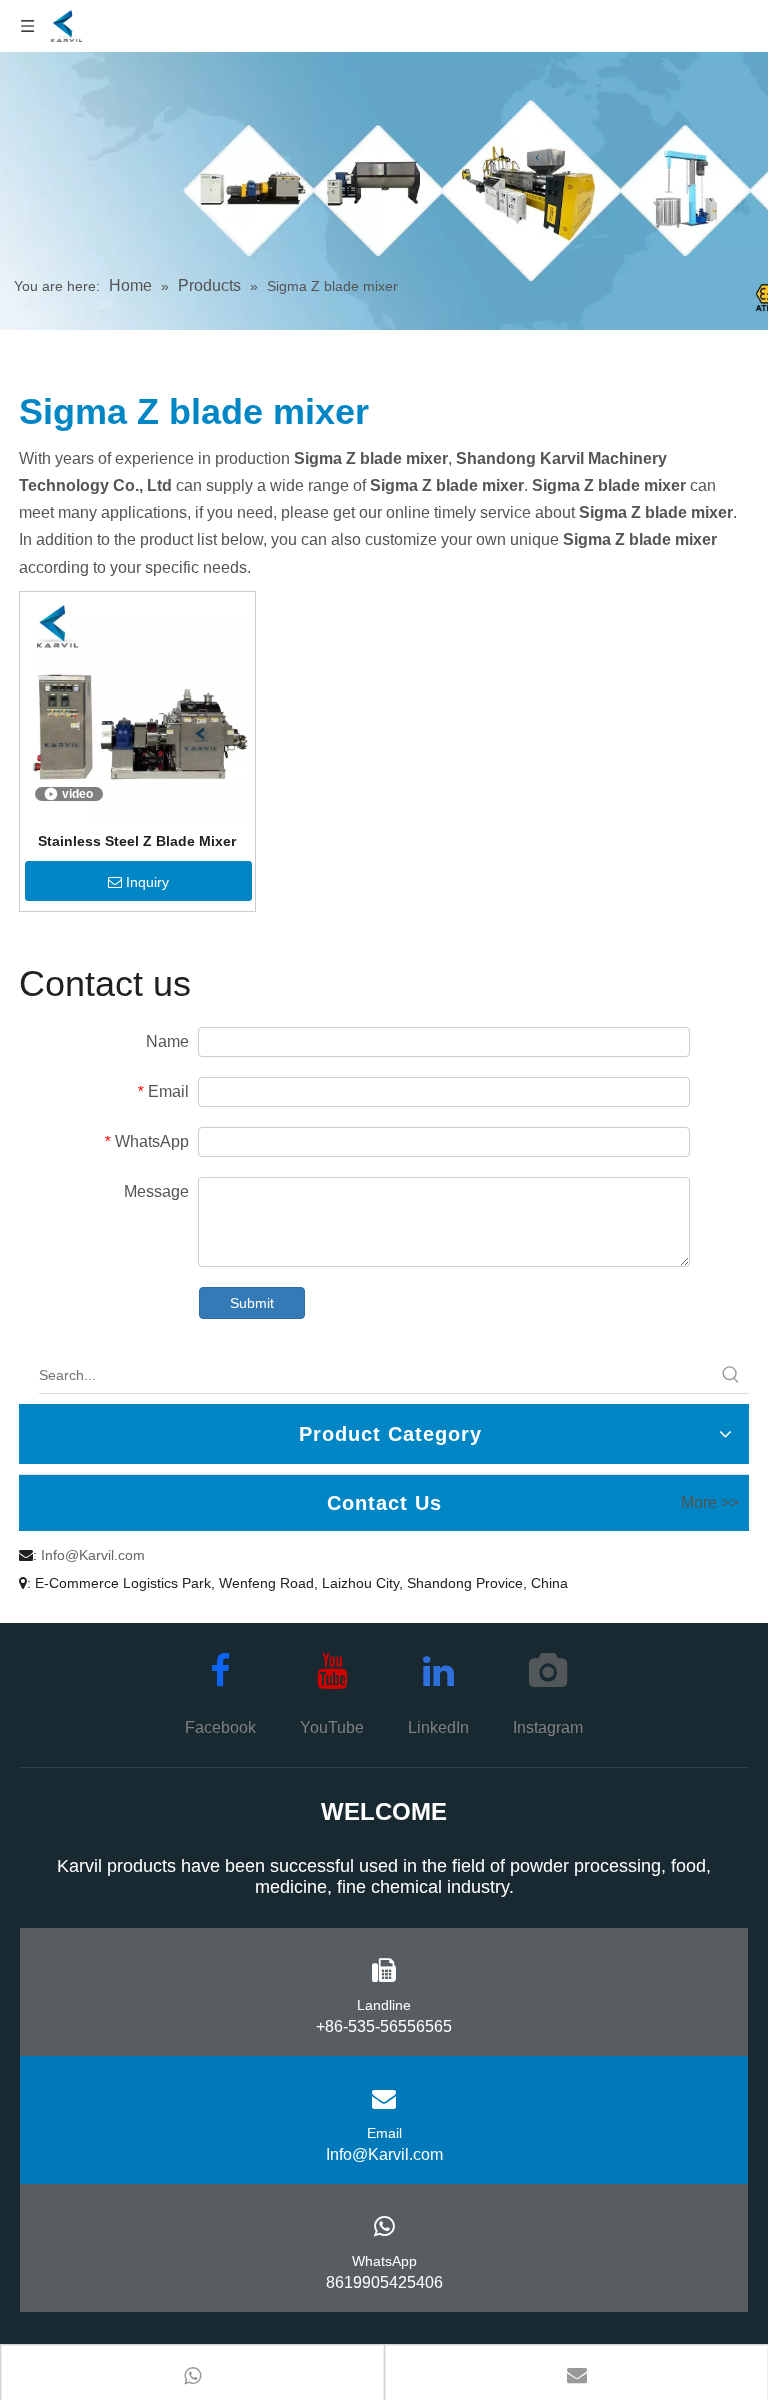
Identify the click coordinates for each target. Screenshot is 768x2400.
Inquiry (147, 882)
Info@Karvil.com (93, 1555)
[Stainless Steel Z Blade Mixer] (137, 708)
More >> (710, 1503)
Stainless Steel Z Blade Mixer (137, 841)
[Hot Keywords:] (731, 1375)
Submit (252, 1303)
